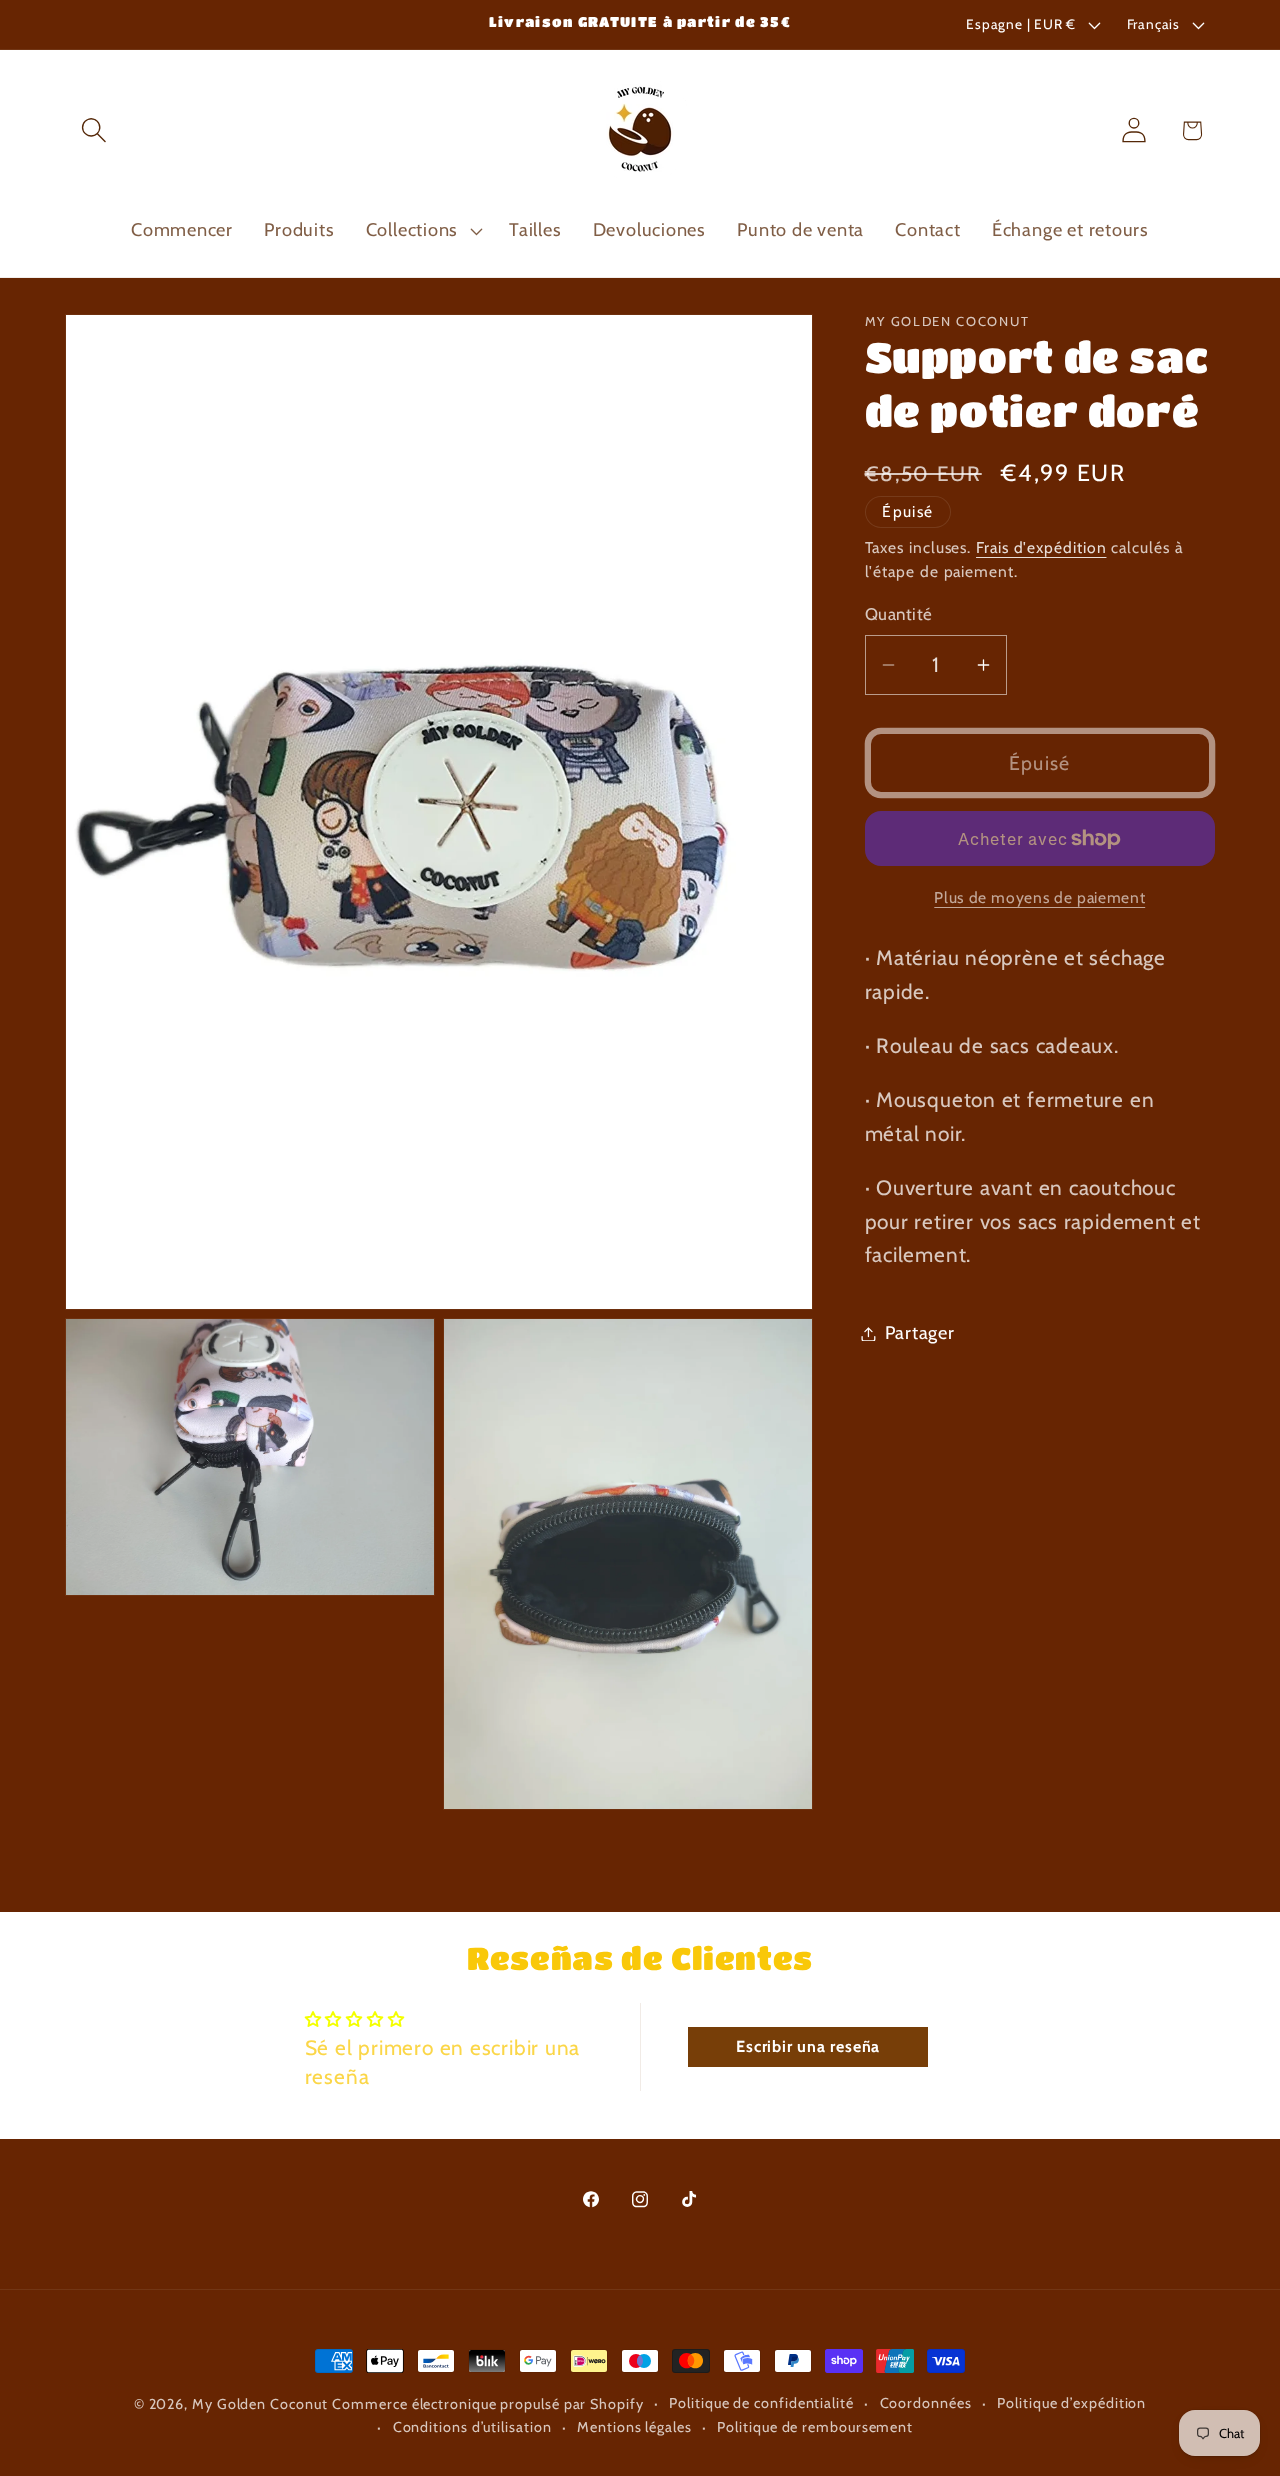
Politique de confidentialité (761, 2403)
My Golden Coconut (259, 2404)
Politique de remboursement (815, 2427)
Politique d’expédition (1071, 2403)
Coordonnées (926, 2403)
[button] (93, 130)
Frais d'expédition (1041, 547)
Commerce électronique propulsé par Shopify (487, 2404)
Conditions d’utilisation (472, 2427)
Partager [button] (920, 1333)
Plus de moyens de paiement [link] (1039, 897)
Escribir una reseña (808, 2047)
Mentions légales (634, 2427)
